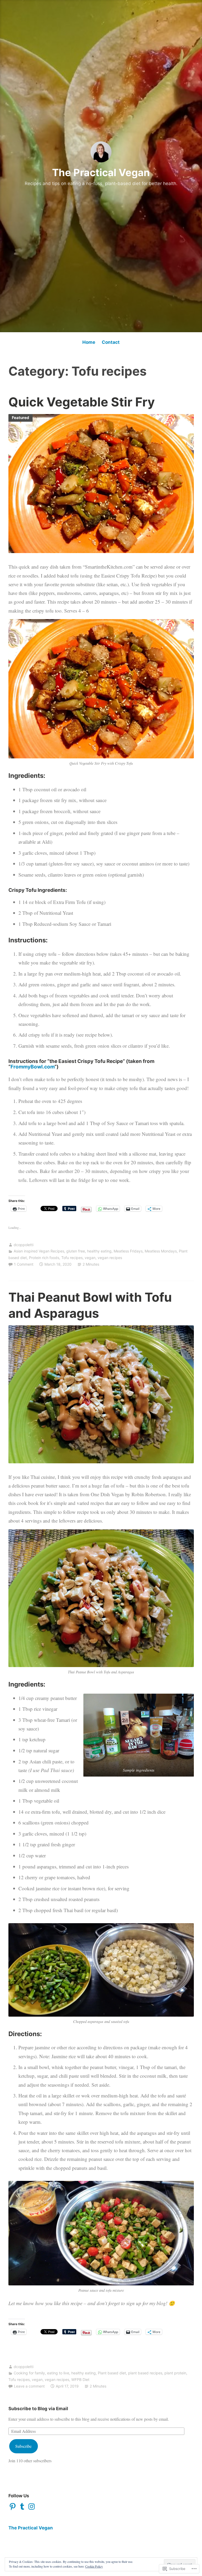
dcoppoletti (24, 1245)
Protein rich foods (44, 1258)
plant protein (175, 2373)
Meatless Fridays (128, 1251)
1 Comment (24, 1264)
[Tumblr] (22, 2507)
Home (89, 342)
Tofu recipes (72, 1258)
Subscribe (23, 2446)
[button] (139, 1735)
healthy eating (99, 1251)
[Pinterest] (13, 2507)
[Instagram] (32, 2507)
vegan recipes (110, 1258)
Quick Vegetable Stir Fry (82, 402)
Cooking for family (29, 2373)
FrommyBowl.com (32, 1067)
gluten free (76, 1251)
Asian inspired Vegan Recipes (39, 1251)
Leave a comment (29, 2386)
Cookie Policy (94, 2566)
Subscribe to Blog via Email (38, 2409)
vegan (90, 1258)
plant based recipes (145, 2373)
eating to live (58, 2373)
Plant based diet (112, 2373)
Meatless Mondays (161, 1251)
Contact (111, 342)
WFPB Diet (80, 2379)
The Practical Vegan (101, 172)
